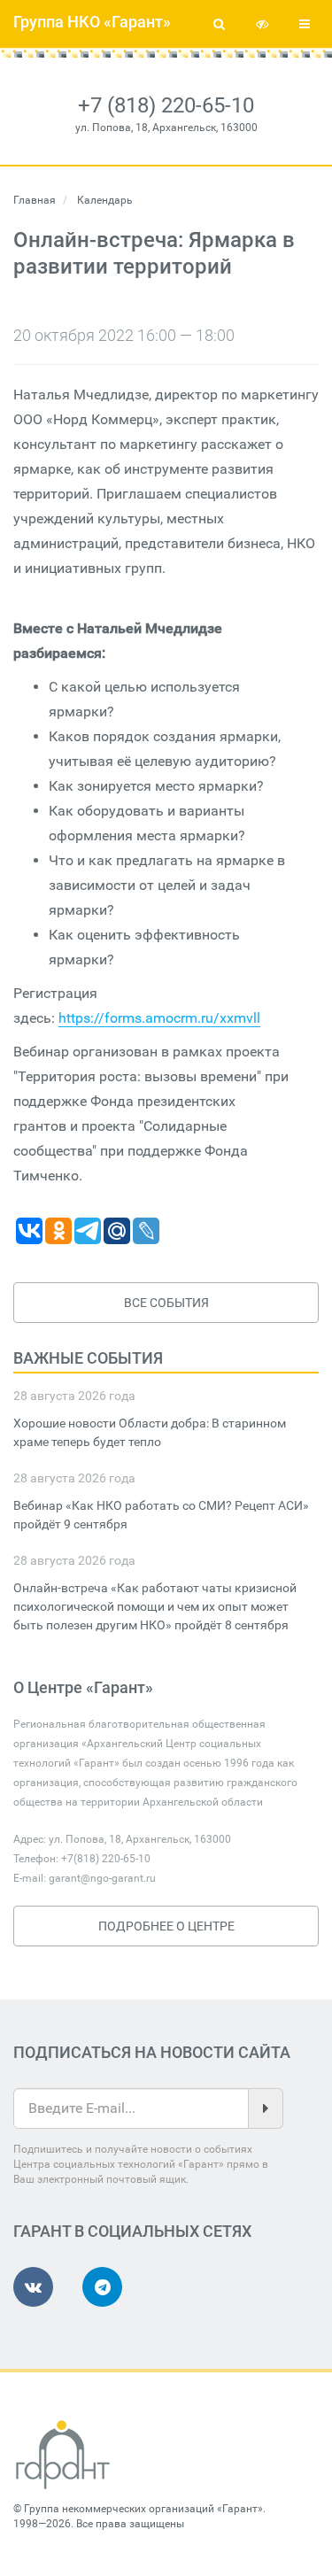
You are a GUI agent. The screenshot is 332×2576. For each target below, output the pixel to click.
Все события (166, 1303)
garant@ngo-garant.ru (102, 1878)
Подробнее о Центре (166, 1926)
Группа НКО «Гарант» (92, 22)
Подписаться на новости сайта (152, 2052)
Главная (35, 200)
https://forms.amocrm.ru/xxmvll (159, 1018)
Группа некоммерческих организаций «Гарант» (143, 2509)
